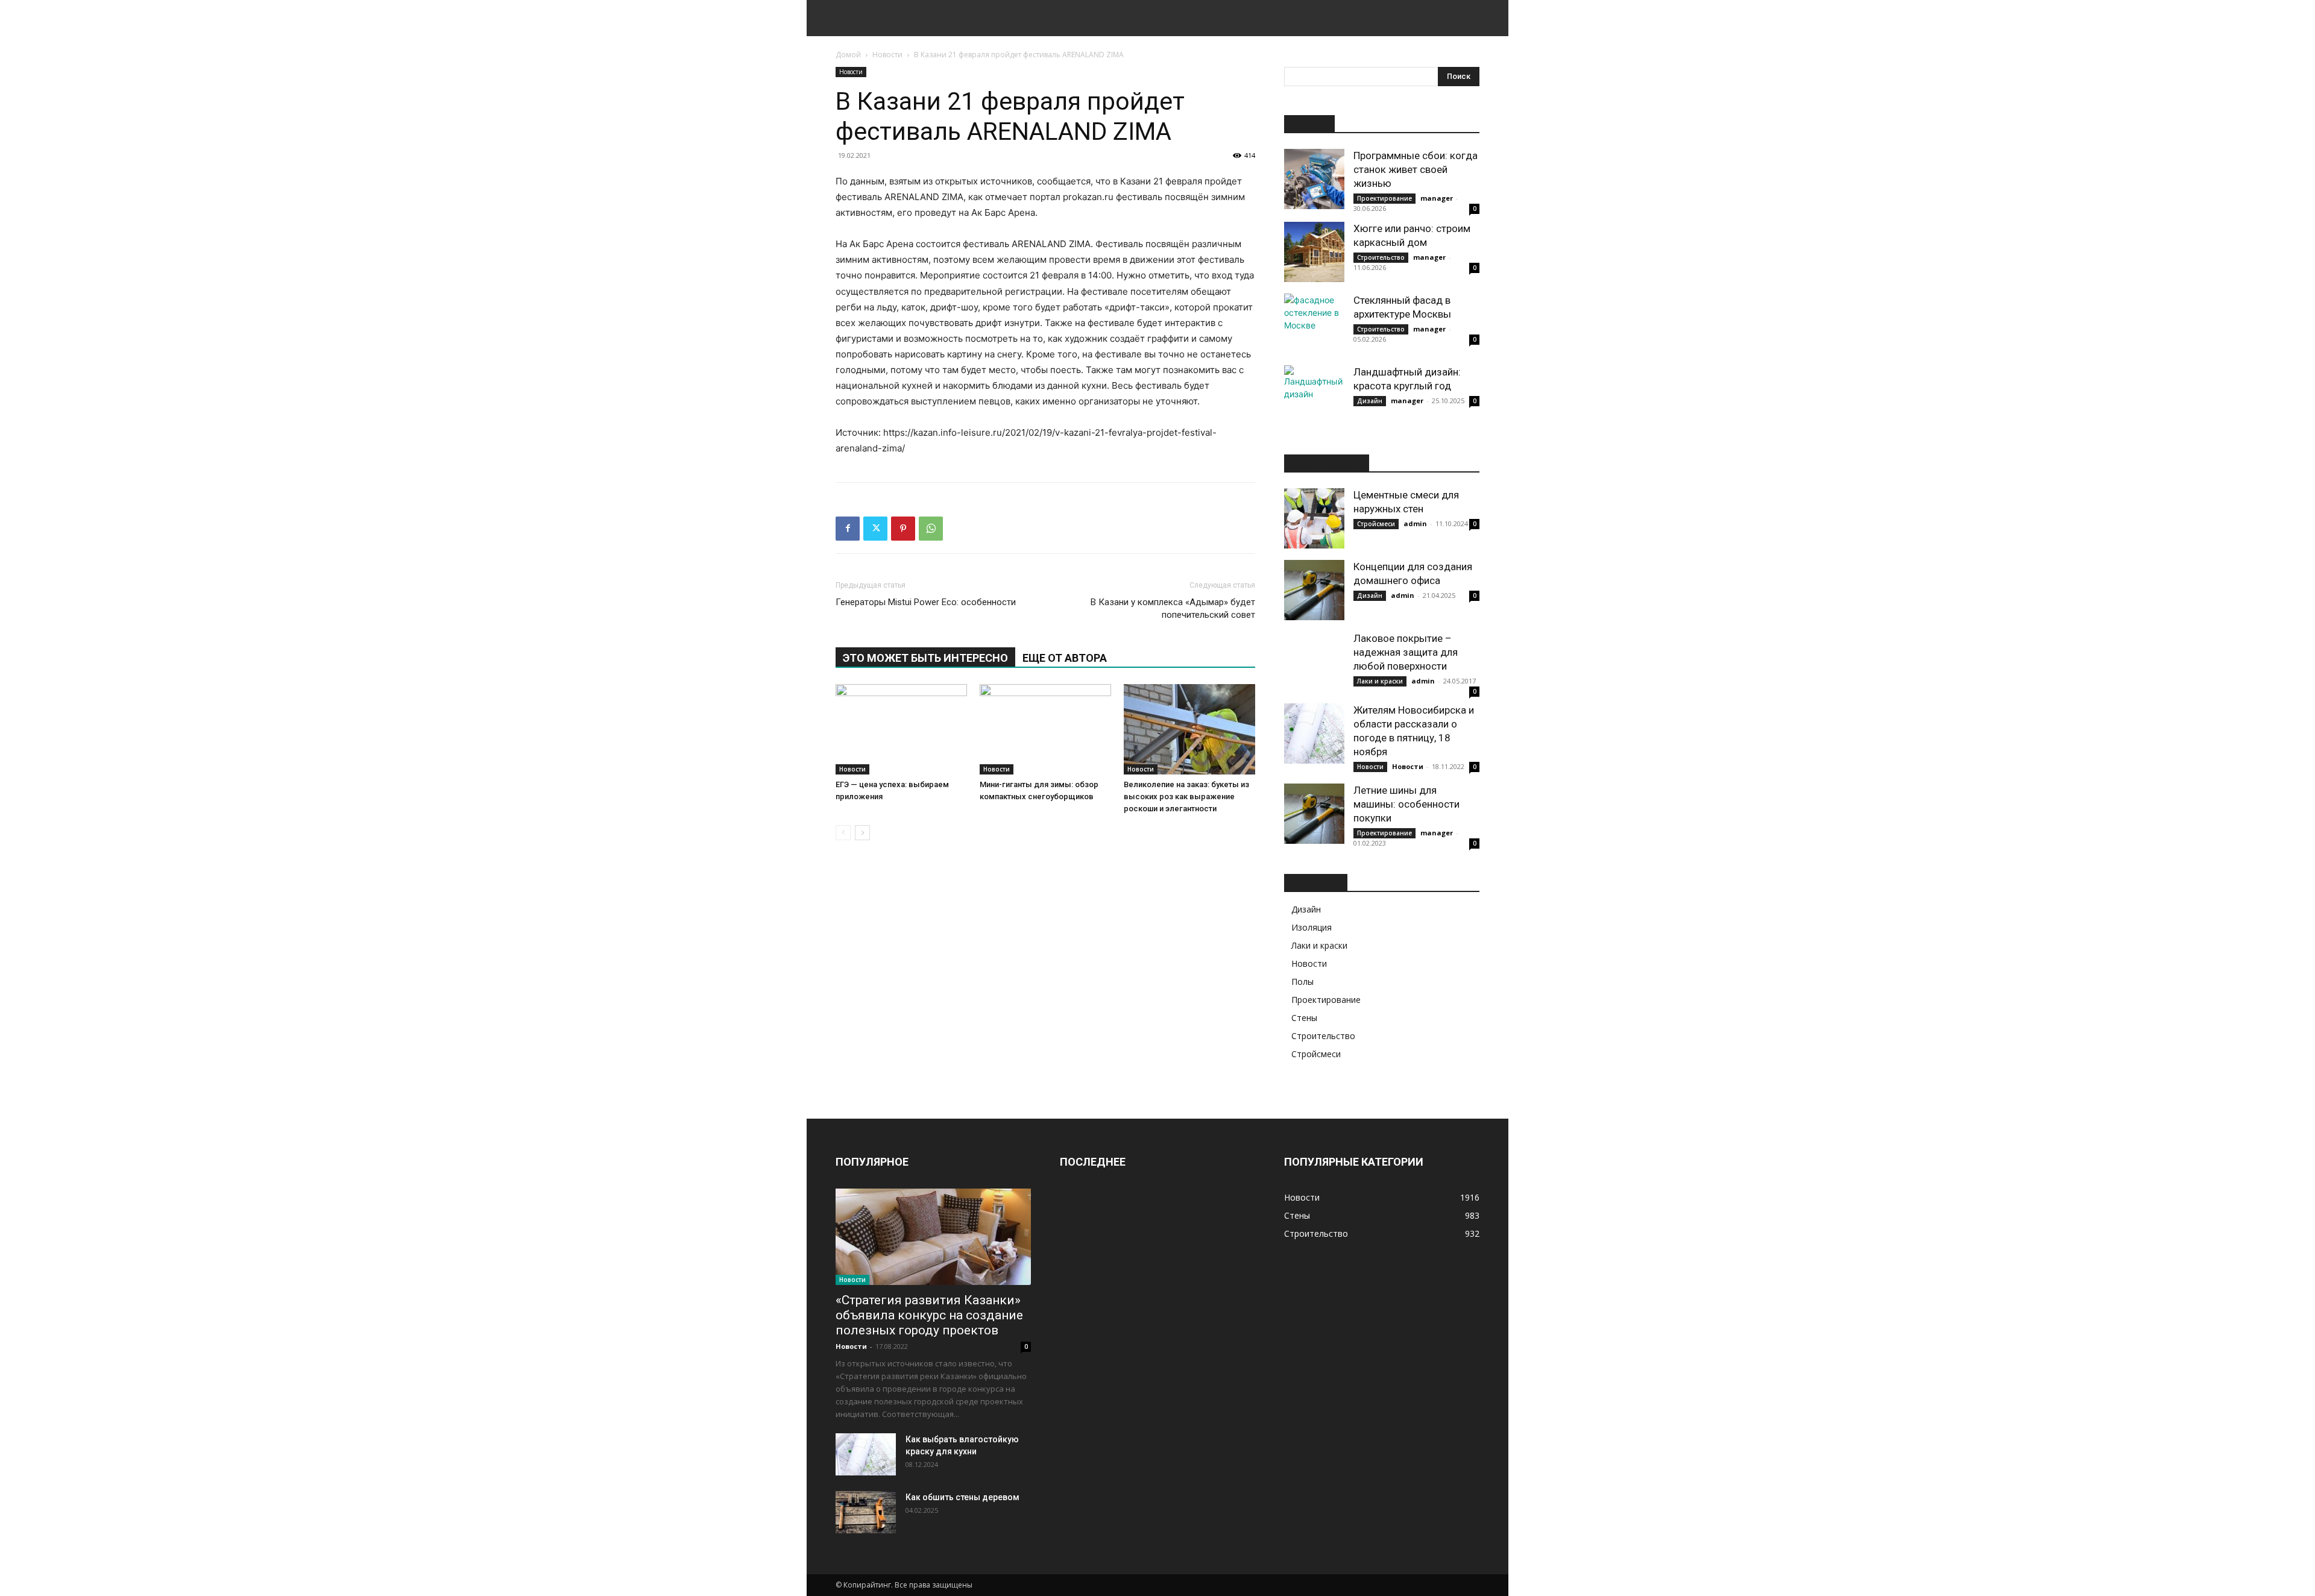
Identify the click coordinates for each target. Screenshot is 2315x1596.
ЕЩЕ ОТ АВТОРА (1065, 658)
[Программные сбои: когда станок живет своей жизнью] (1314, 179)
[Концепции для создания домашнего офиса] (1314, 590)
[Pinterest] (903, 529)
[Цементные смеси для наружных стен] (1314, 518)
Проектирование (1384, 198)
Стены (1304, 1018)
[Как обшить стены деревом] (866, 1512)
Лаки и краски (1380, 681)
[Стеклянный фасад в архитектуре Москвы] (1314, 324)
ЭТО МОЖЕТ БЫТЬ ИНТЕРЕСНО (925, 658)
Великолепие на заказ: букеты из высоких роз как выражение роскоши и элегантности (1186, 796)
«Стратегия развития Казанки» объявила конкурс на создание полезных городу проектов (929, 1315)
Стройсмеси (1376, 524)
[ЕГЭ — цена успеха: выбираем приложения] (901, 729)
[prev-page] (843, 833)
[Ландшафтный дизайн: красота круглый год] (1314, 395)
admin (1415, 523)
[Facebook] (848, 529)
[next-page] (862, 833)
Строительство (1381, 257)
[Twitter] (875, 529)
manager (1437, 198)
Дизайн (1370, 401)
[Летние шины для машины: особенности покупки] (1314, 814)
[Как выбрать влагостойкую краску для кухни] (866, 1454)
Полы (1302, 982)
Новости (887, 55)
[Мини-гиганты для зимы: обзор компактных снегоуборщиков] (1045, 729)
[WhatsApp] (931, 529)
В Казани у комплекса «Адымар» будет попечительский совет (1173, 608)
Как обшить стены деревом (962, 1497)
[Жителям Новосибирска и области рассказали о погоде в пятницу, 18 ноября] (1314, 734)
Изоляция (1312, 927)
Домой (848, 55)
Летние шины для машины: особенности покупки (1406, 804)
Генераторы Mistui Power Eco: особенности (926, 602)
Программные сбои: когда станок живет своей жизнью (1416, 169)
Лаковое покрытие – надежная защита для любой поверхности (1406, 652)
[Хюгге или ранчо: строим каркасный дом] (1314, 252)
